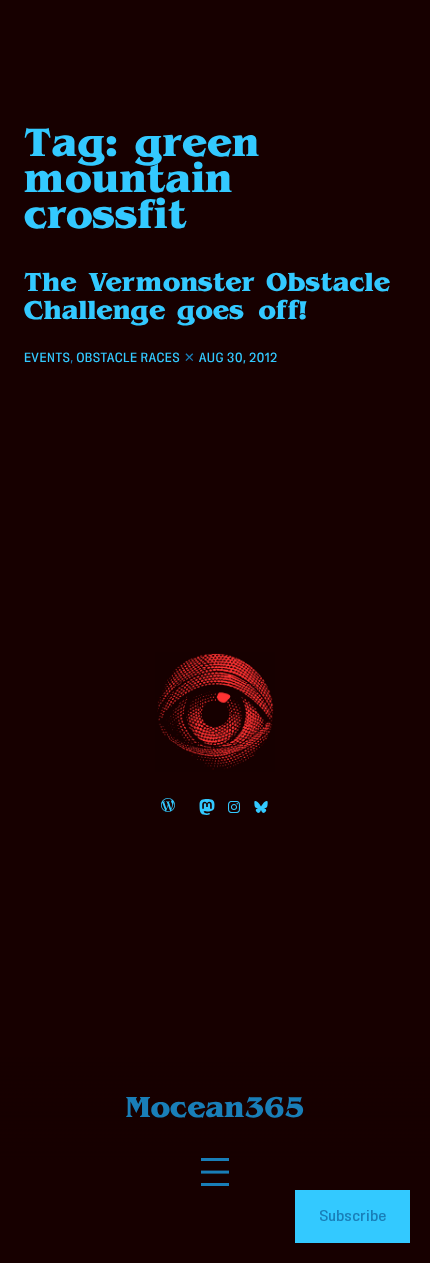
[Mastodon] (207, 807)
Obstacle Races (128, 358)
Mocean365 (215, 1107)
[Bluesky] (261, 807)
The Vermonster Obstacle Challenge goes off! (207, 296)
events (47, 358)
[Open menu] (215, 1172)
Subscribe (352, 1216)
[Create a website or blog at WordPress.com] (168, 807)
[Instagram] (234, 807)
